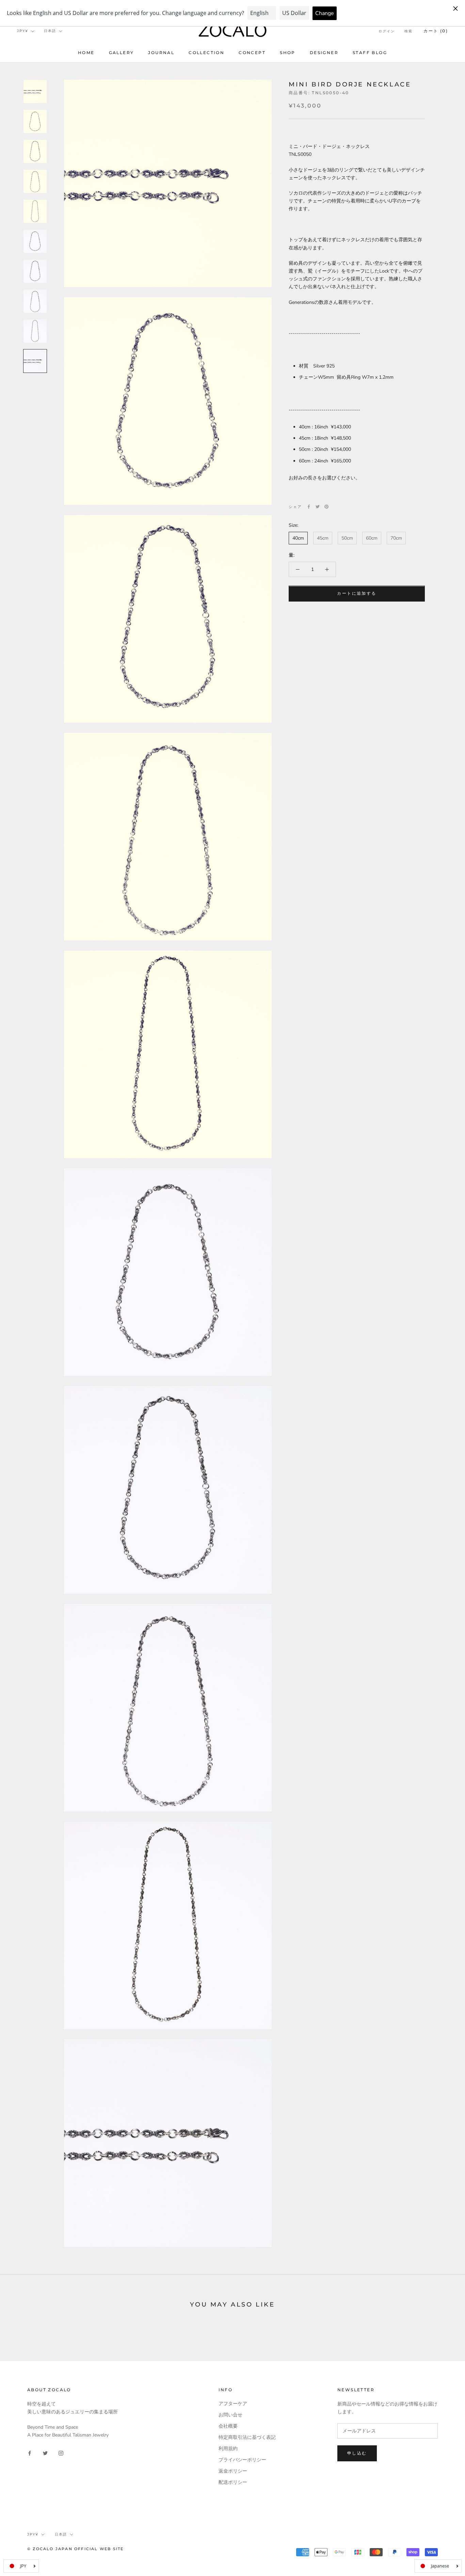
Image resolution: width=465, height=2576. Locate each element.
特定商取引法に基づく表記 (247, 2437)
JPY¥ (23, 31)
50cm (347, 538)
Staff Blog (370, 53)
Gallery (122, 53)
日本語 (50, 31)
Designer (324, 53)
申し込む (357, 2453)
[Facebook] (309, 507)
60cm (372, 538)
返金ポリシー (233, 2471)
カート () (436, 31)
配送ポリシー (233, 2482)
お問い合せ (230, 2415)
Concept (252, 53)
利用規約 (228, 2449)
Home (86, 53)
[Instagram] (61, 2453)
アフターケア (233, 2404)
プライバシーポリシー (242, 2460)
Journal (161, 53)
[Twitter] (318, 507)
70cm (396, 538)
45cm (323, 538)
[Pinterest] (326, 507)
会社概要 (228, 2426)
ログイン (387, 31)
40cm (298, 538)
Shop (288, 53)
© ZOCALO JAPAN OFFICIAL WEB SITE (75, 2549)
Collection (206, 53)
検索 (408, 31)
